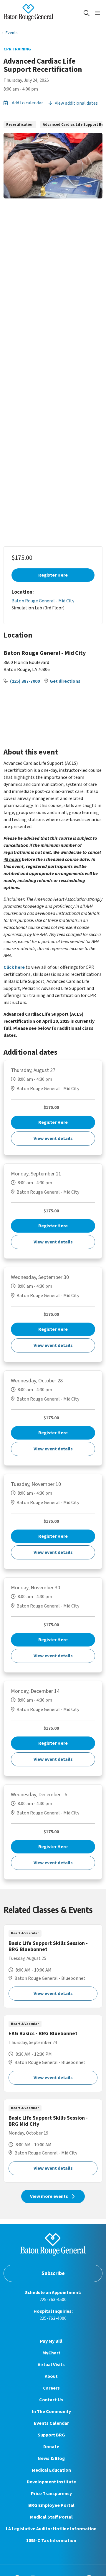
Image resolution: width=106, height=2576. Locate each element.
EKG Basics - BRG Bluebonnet (53, 2054)
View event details (53, 1139)
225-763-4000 (53, 2318)
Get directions (65, 681)
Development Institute (51, 2482)
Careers (51, 2388)
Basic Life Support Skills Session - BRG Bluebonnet (53, 1966)
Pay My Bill (51, 2341)
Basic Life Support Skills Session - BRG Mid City (53, 2141)
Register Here (53, 575)
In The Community (51, 2412)
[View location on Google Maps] (53, 713)
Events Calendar (51, 2423)
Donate (51, 2447)
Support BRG (51, 2435)
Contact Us (51, 2400)
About (51, 2376)
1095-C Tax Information (51, 2541)
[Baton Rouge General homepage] (43, 13)
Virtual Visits (51, 2365)
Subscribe (53, 2273)
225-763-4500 (53, 2300)
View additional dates (76, 103)
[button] (99, 13)
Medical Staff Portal (51, 2517)
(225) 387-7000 (25, 681)
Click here (14, 967)
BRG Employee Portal (51, 2505)
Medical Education (51, 2470)
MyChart (51, 2353)
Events (12, 33)
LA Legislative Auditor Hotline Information (51, 2529)
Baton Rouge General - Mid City (43, 601)
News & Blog (51, 2458)
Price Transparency (51, 2494)
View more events (49, 2196)
